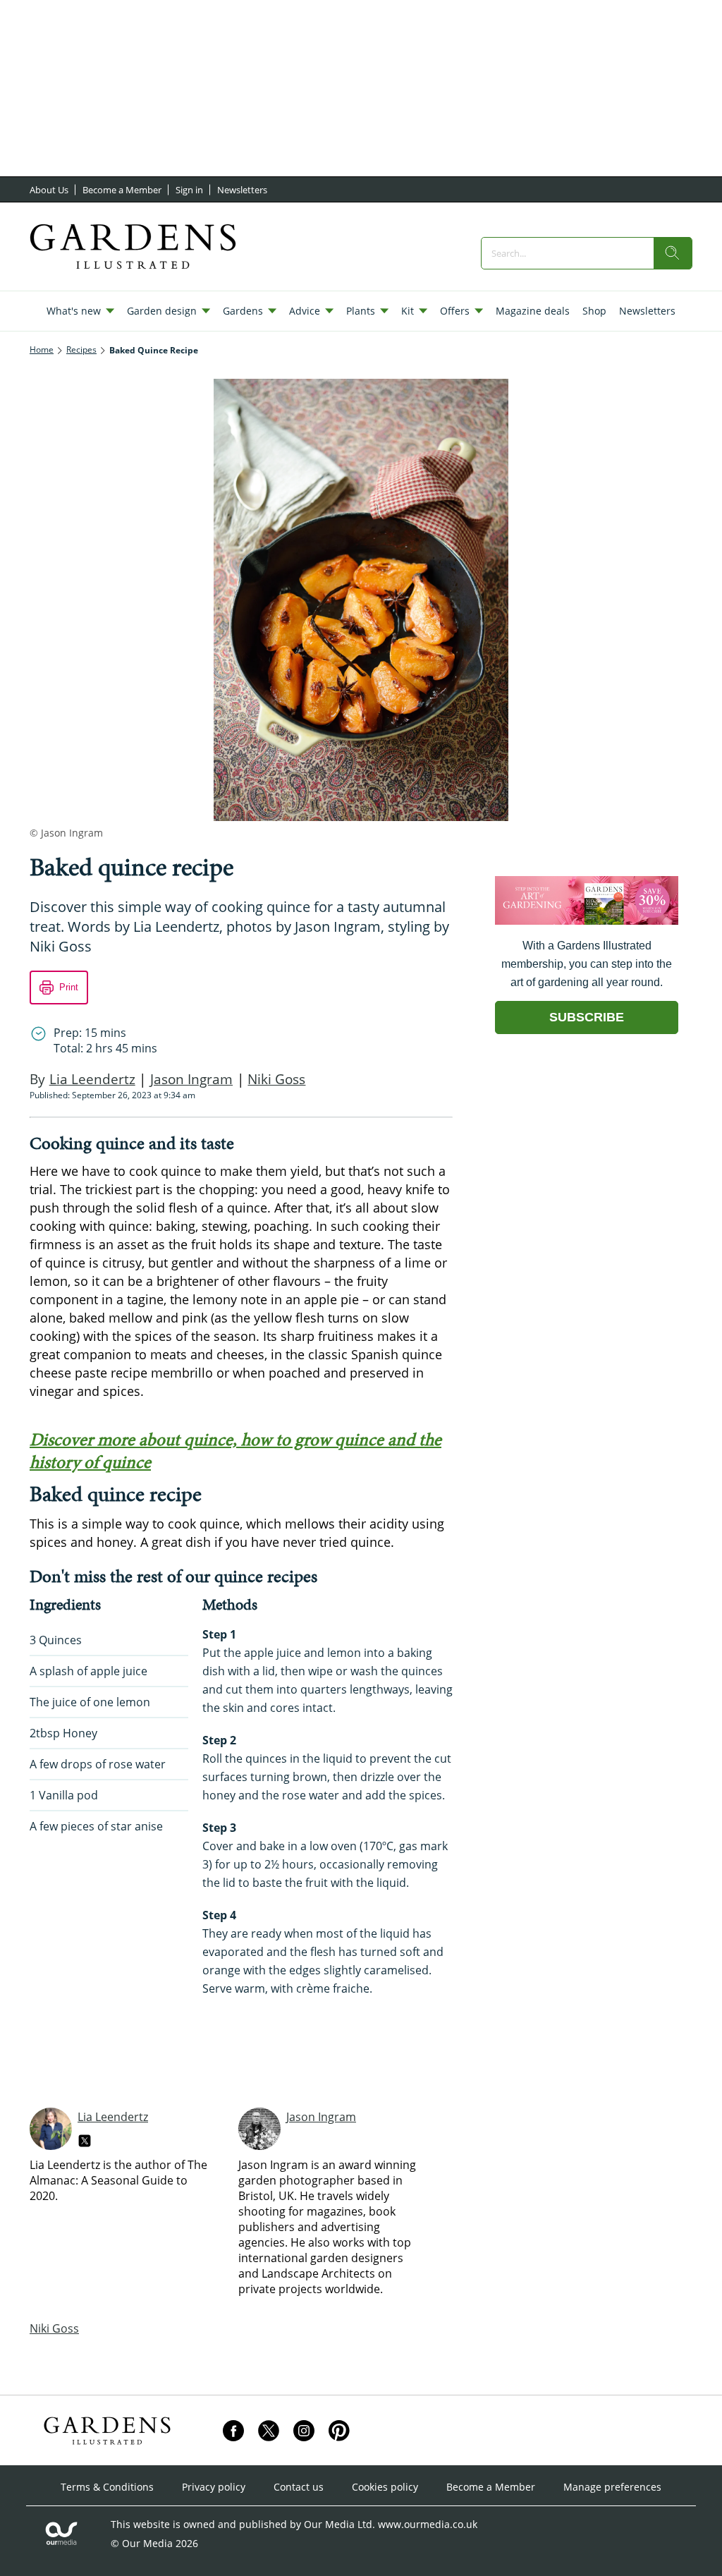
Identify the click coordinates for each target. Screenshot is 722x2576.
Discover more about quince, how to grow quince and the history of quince (235, 1451)
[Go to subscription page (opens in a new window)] (587, 921)
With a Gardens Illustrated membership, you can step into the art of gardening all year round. (587, 964)
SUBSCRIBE (587, 1017)
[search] (673, 253)
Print (69, 987)
